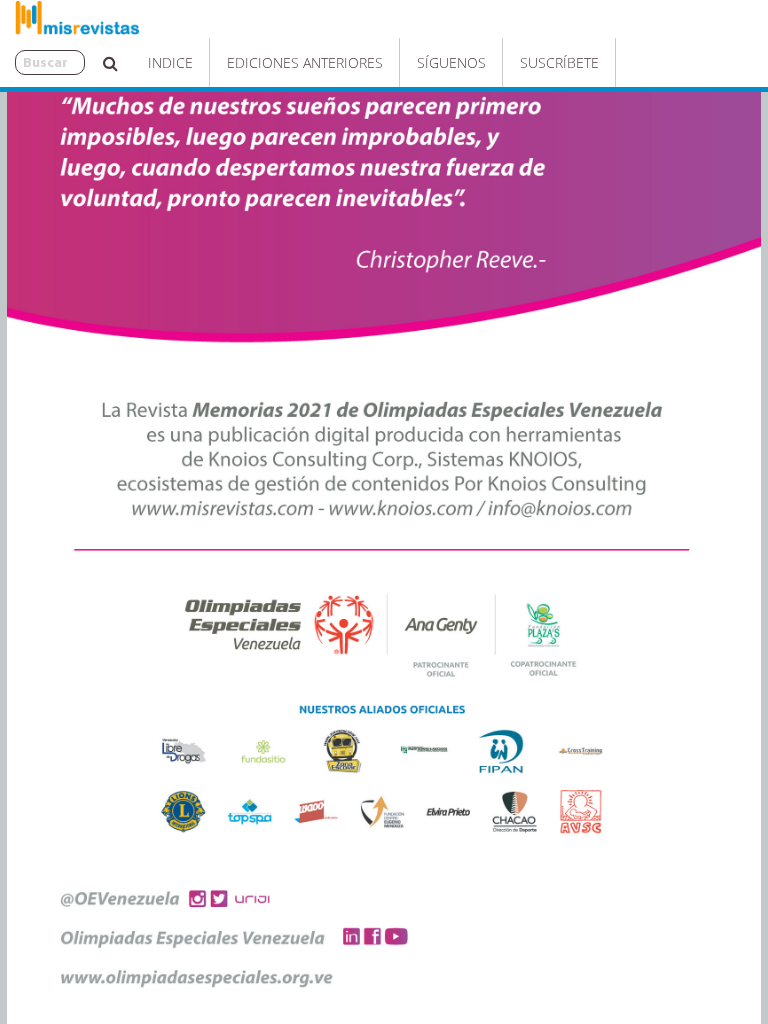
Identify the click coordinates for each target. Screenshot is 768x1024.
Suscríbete (559, 62)
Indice (170, 62)
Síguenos (451, 62)
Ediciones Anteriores (305, 62)
